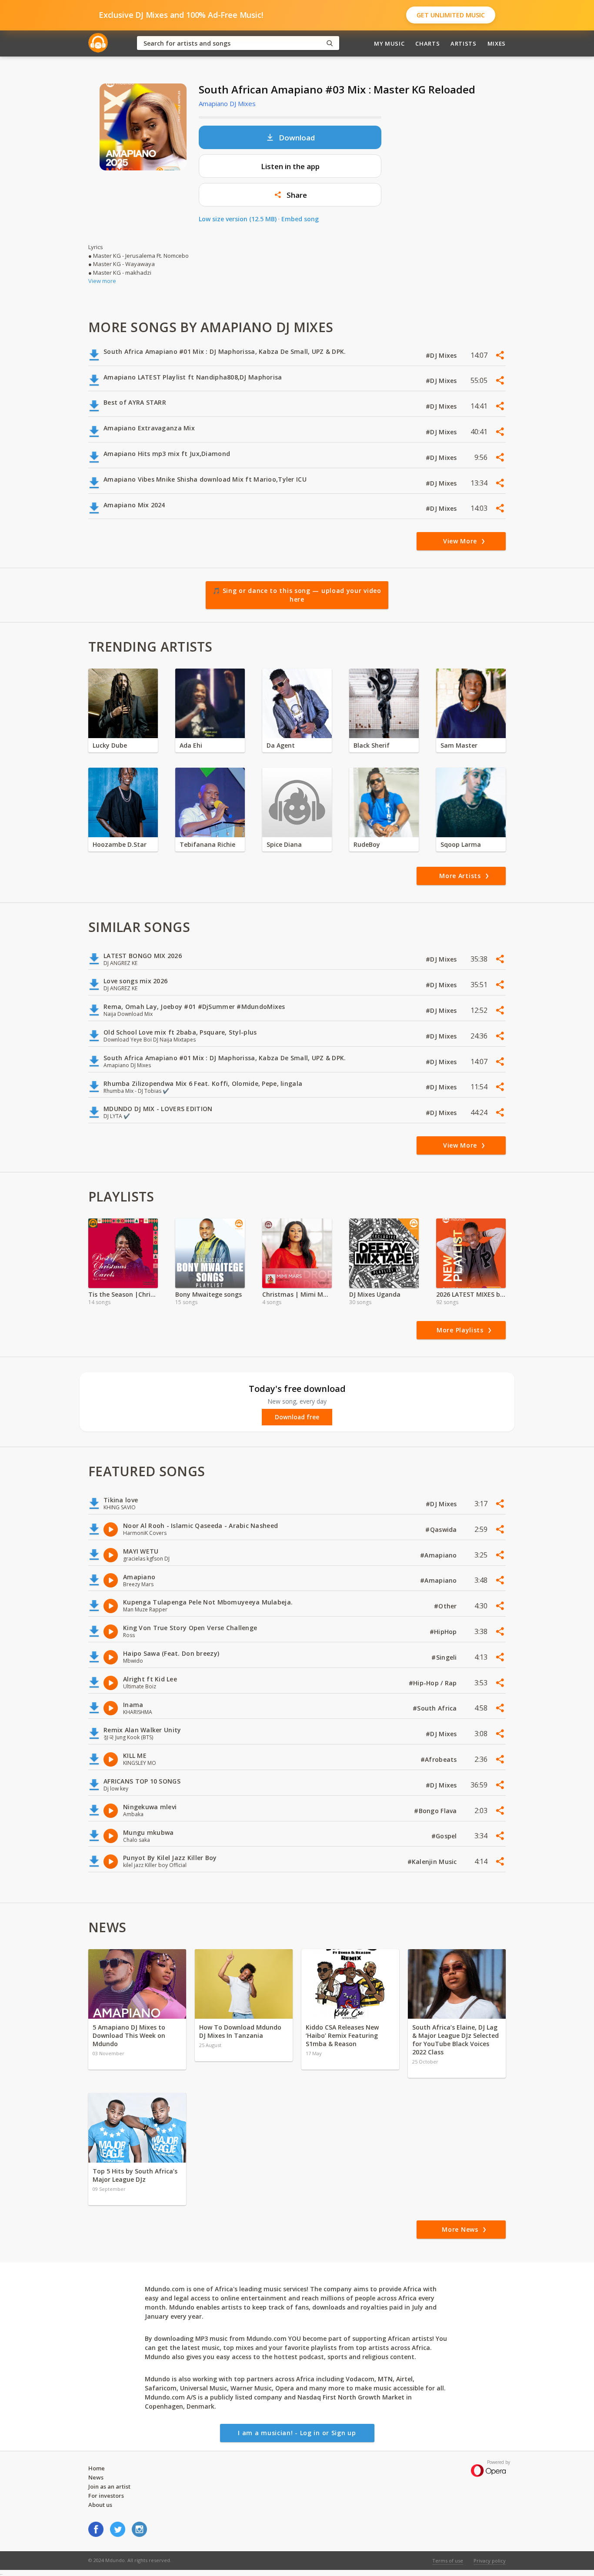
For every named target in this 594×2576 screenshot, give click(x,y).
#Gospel (445, 1836)
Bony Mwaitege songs (209, 1294)
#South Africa (436, 1708)
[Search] (330, 43)
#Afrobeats (440, 1759)
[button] (290, 195)
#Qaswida (442, 1529)
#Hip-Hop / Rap (434, 1683)
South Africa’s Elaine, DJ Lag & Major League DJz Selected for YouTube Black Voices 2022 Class (456, 2040)
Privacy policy (490, 2561)
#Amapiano (439, 1555)
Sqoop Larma (461, 844)
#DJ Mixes (442, 355)
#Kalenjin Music (433, 1862)
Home (97, 2468)
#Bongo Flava (436, 1811)
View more (102, 281)
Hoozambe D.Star (120, 844)
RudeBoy (367, 844)
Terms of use (448, 2561)
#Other (446, 1606)
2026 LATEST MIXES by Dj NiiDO (471, 1294)
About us (100, 2505)
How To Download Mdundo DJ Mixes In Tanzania (240, 2031)
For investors (106, 2496)
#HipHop (444, 1632)
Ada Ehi (191, 745)
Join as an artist (109, 2486)
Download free (297, 1417)
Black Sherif (372, 745)
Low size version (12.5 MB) (238, 219)
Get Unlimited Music (451, 15)
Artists (464, 43)
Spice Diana (284, 844)
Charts (427, 43)
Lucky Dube (110, 745)
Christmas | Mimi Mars (297, 1294)
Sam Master (459, 745)
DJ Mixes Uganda (375, 1294)
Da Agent (281, 745)
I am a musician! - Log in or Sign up (297, 2433)
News (96, 2477)
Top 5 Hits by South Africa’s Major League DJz (135, 2175)
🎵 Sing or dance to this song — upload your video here (297, 595)
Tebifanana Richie (207, 844)
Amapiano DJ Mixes (227, 103)
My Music (389, 43)
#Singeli (445, 1657)
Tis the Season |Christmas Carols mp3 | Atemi (123, 1294)
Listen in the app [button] (290, 166)
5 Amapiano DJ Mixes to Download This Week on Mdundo (129, 2035)
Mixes (497, 43)
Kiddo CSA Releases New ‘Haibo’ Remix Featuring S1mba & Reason (342, 2035)
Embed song (300, 219)
